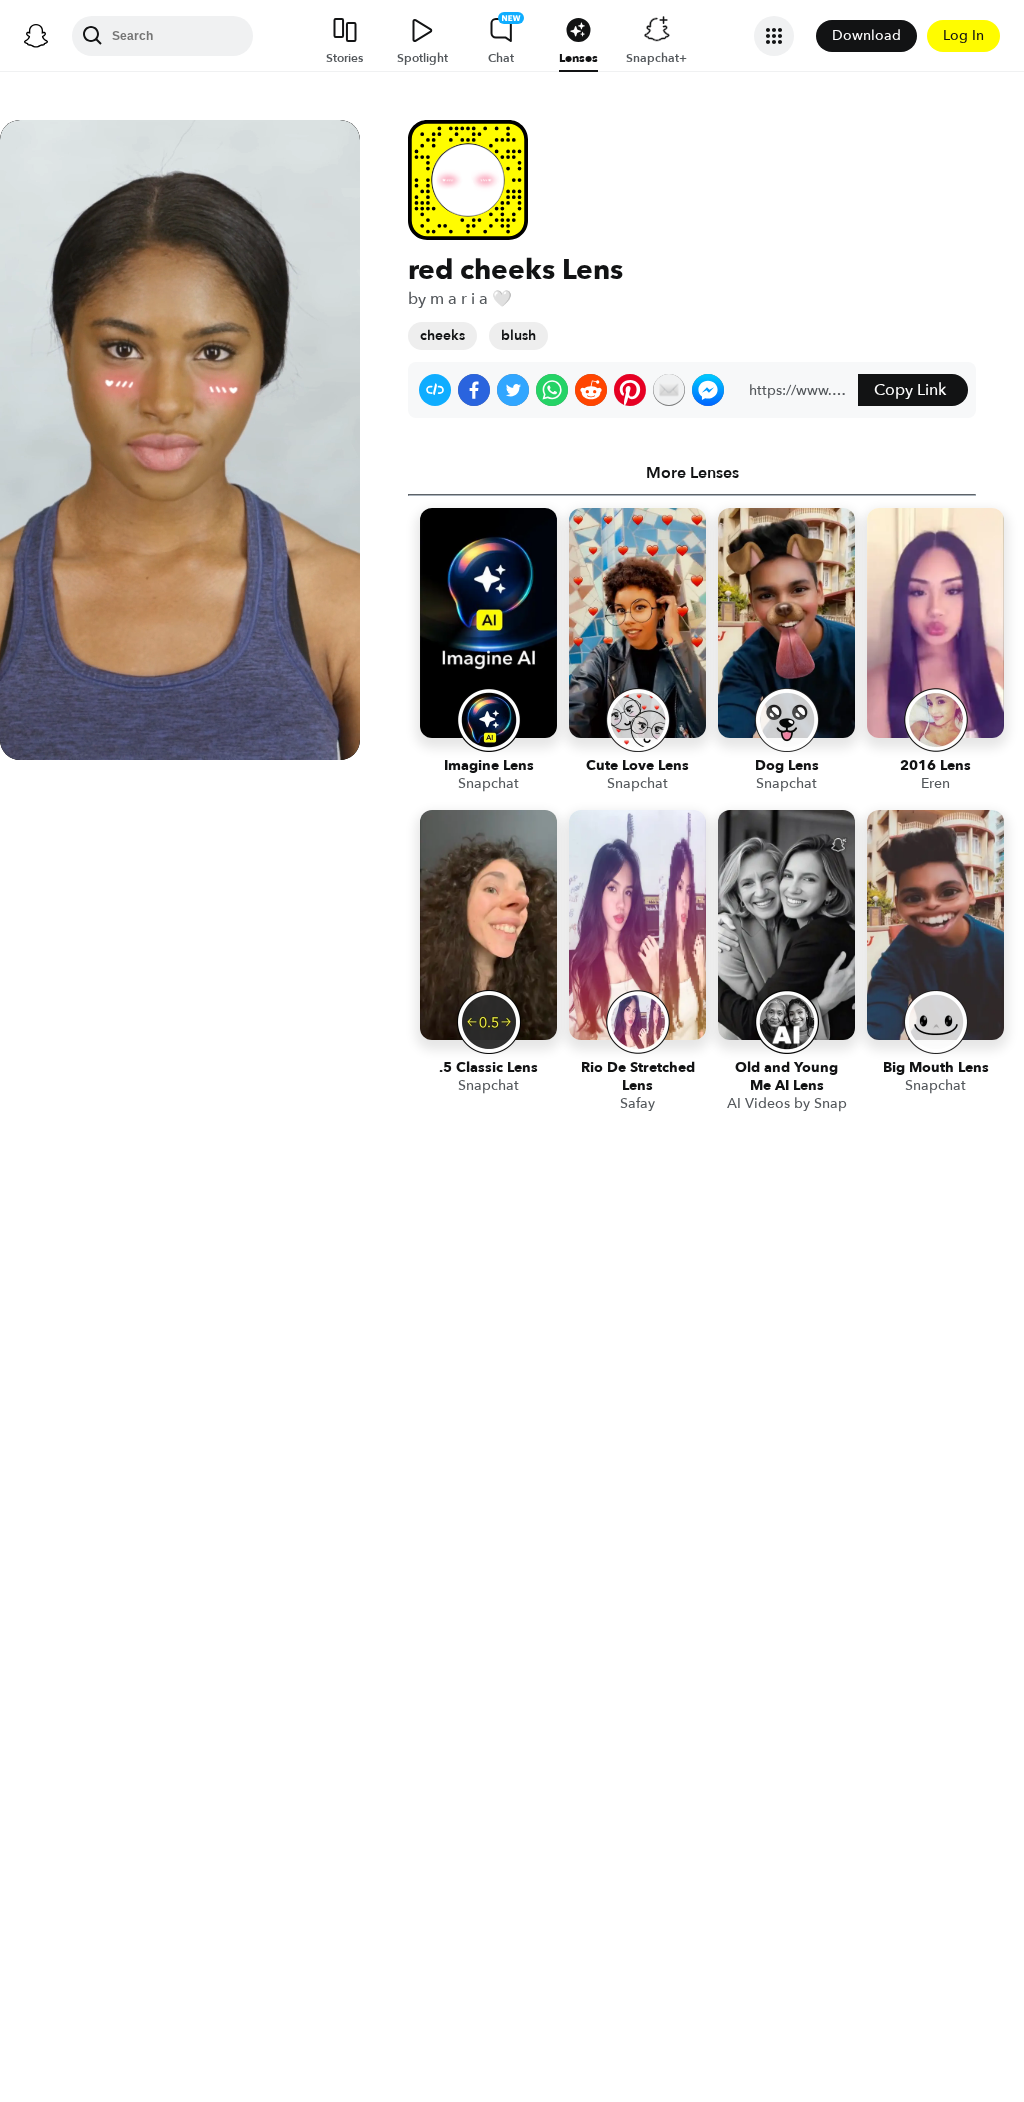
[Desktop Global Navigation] (36, 36)
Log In (963, 35)
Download (866, 35)
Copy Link (910, 390)
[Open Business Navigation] (774, 36)
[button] (435, 390)
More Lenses (692, 473)
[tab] (692, 473)
